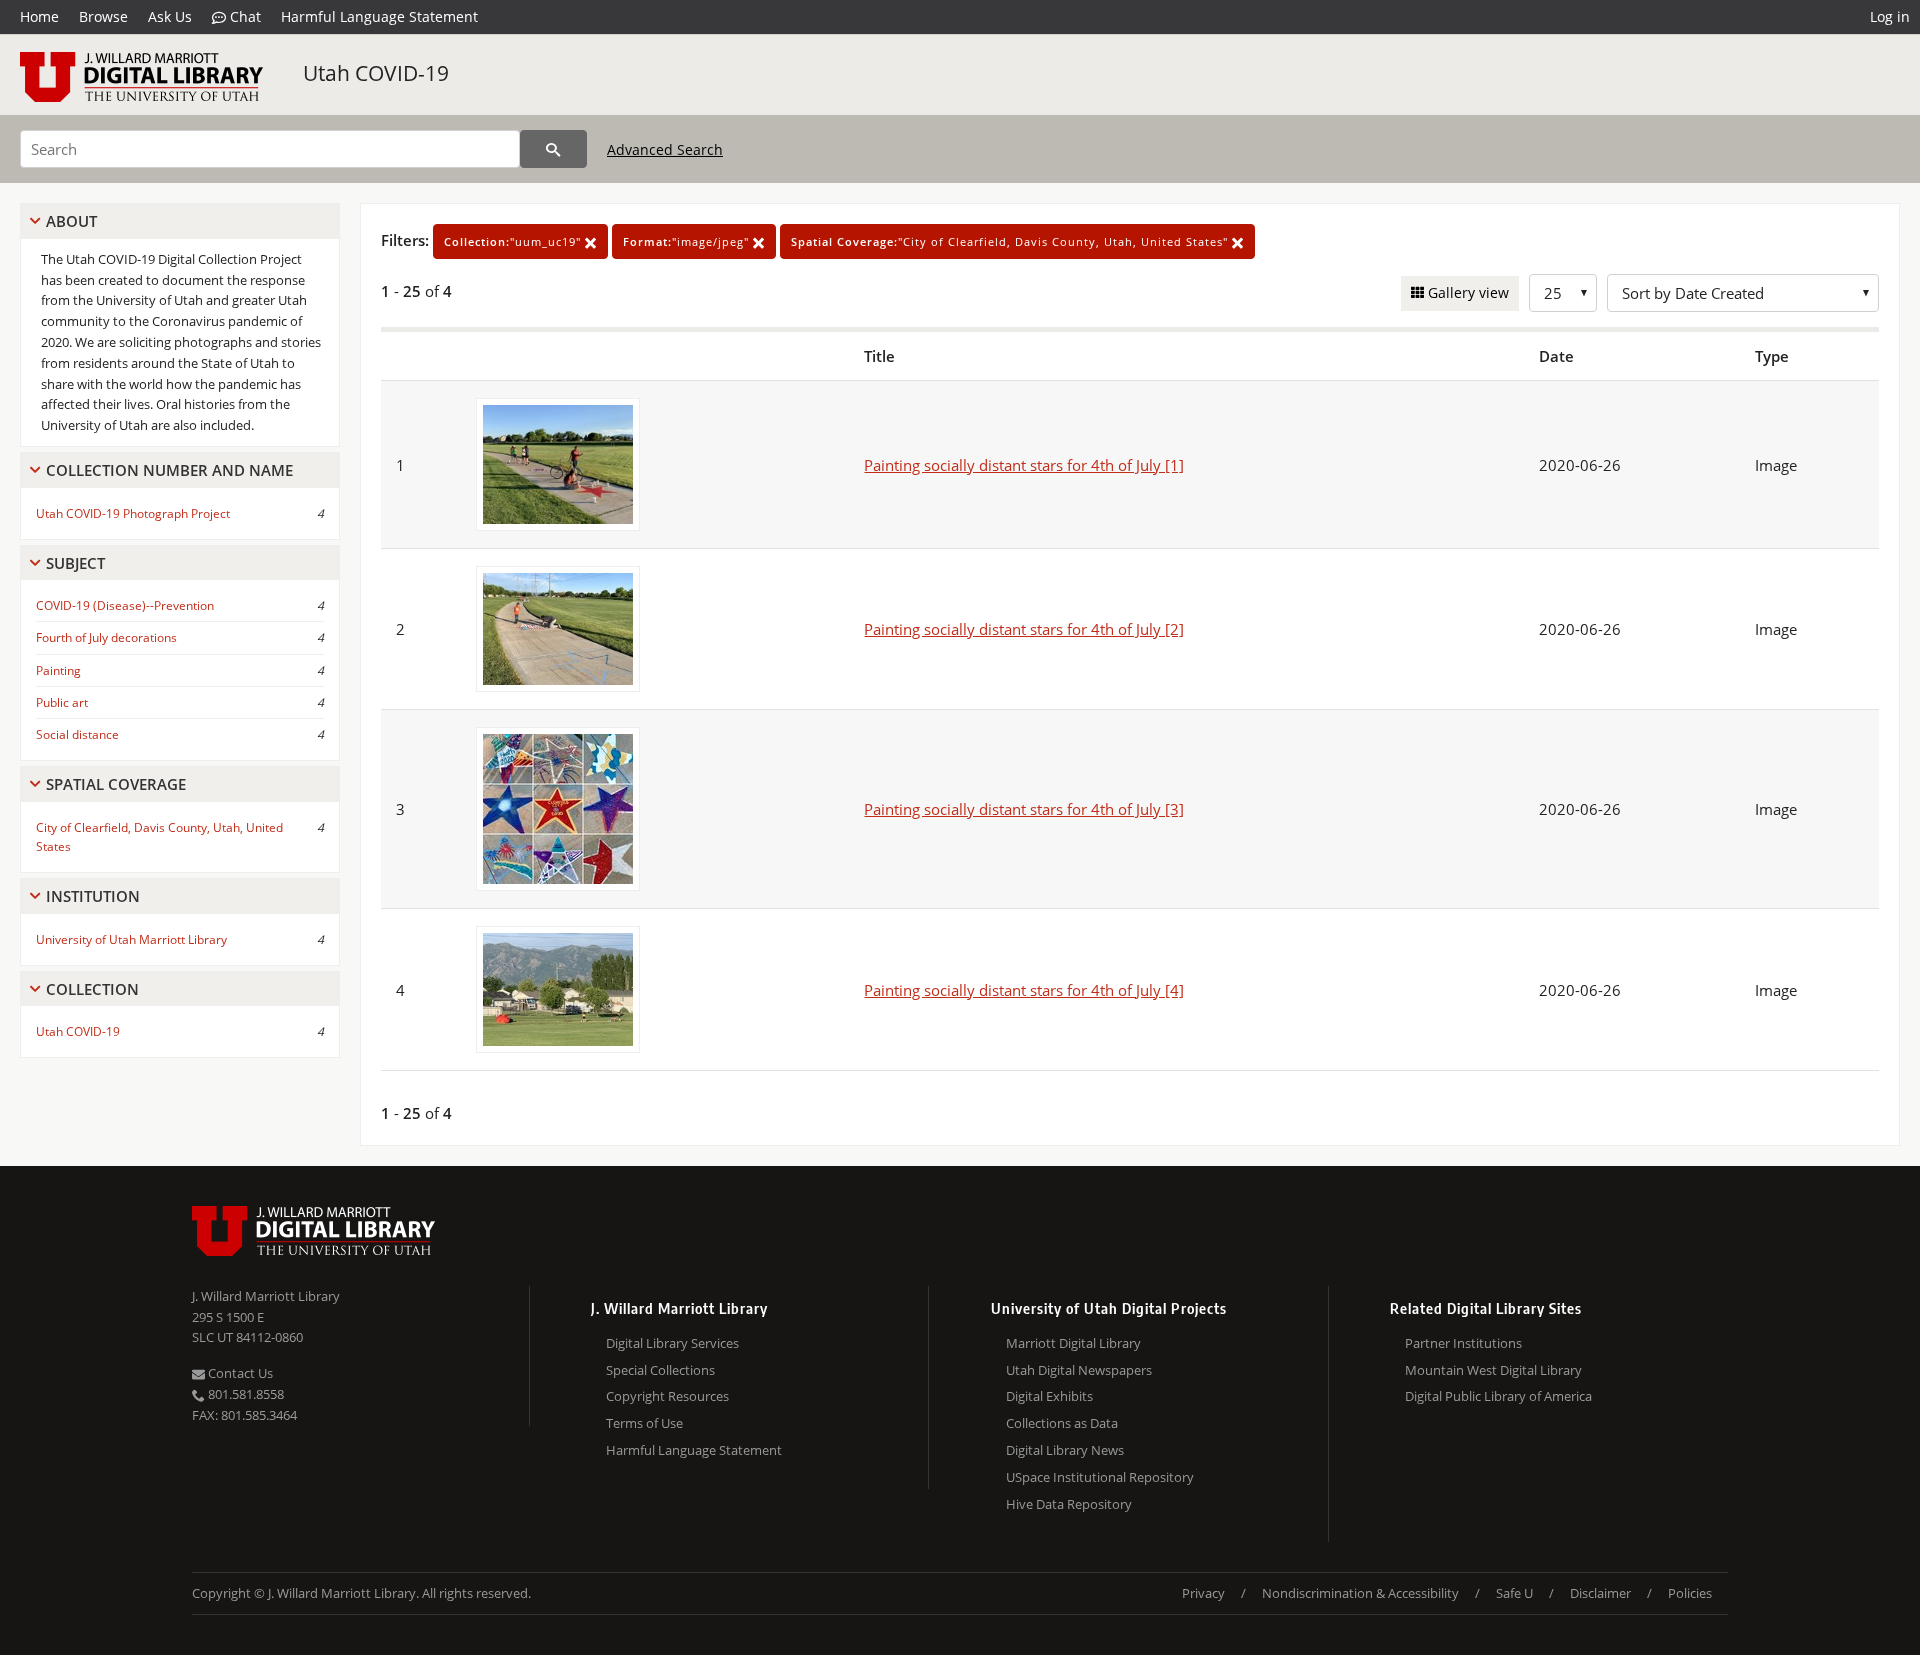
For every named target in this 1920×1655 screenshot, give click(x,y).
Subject (75, 563)
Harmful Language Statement (379, 16)
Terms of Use (644, 1423)
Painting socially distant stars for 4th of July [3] (1024, 809)
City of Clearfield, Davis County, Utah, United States (159, 837)
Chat (243, 16)
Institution (93, 896)
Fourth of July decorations (106, 637)
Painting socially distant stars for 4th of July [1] (1024, 465)
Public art (62, 702)
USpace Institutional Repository (1100, 1477)
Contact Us (239, 1373)
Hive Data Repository (1069, 1504)
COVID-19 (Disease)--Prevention (125, 605)
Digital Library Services (672, 1343)
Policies (1690, 1593)
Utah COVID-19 (376, 73)
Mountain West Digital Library (1493, 1370)
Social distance (77, 734)
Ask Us (170, 16)
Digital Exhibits (1049, 1396)
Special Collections (660, 1370)
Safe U (1514, 1593)
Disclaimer (1600, 1593)
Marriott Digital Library (1073, 1343)
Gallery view (1466, 292)
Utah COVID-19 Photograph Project (133, 513)
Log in (1890, 16)
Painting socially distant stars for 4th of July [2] (1024, 629)
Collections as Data (1062, 1423)
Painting (58, 670)
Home (39, 16)
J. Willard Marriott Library (266, 1296)
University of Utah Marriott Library (131, 939)
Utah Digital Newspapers (1079, 1370)
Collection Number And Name (169, 470)
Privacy (1203, 1593)
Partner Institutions (1463, 1343)
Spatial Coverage (116, 784)
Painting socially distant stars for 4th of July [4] (1024, 990)
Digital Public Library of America (1498, 1396)
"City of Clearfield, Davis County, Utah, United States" (1011, 241)
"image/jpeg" (688, 241)
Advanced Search (665, 149)
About (71, 221)
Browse (103, 16)
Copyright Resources (667, 1396)
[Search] (553, 149)
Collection (92, 989)
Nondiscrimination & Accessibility (1360, 1593)
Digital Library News (1065, 1450)
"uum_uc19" (514, 241)
